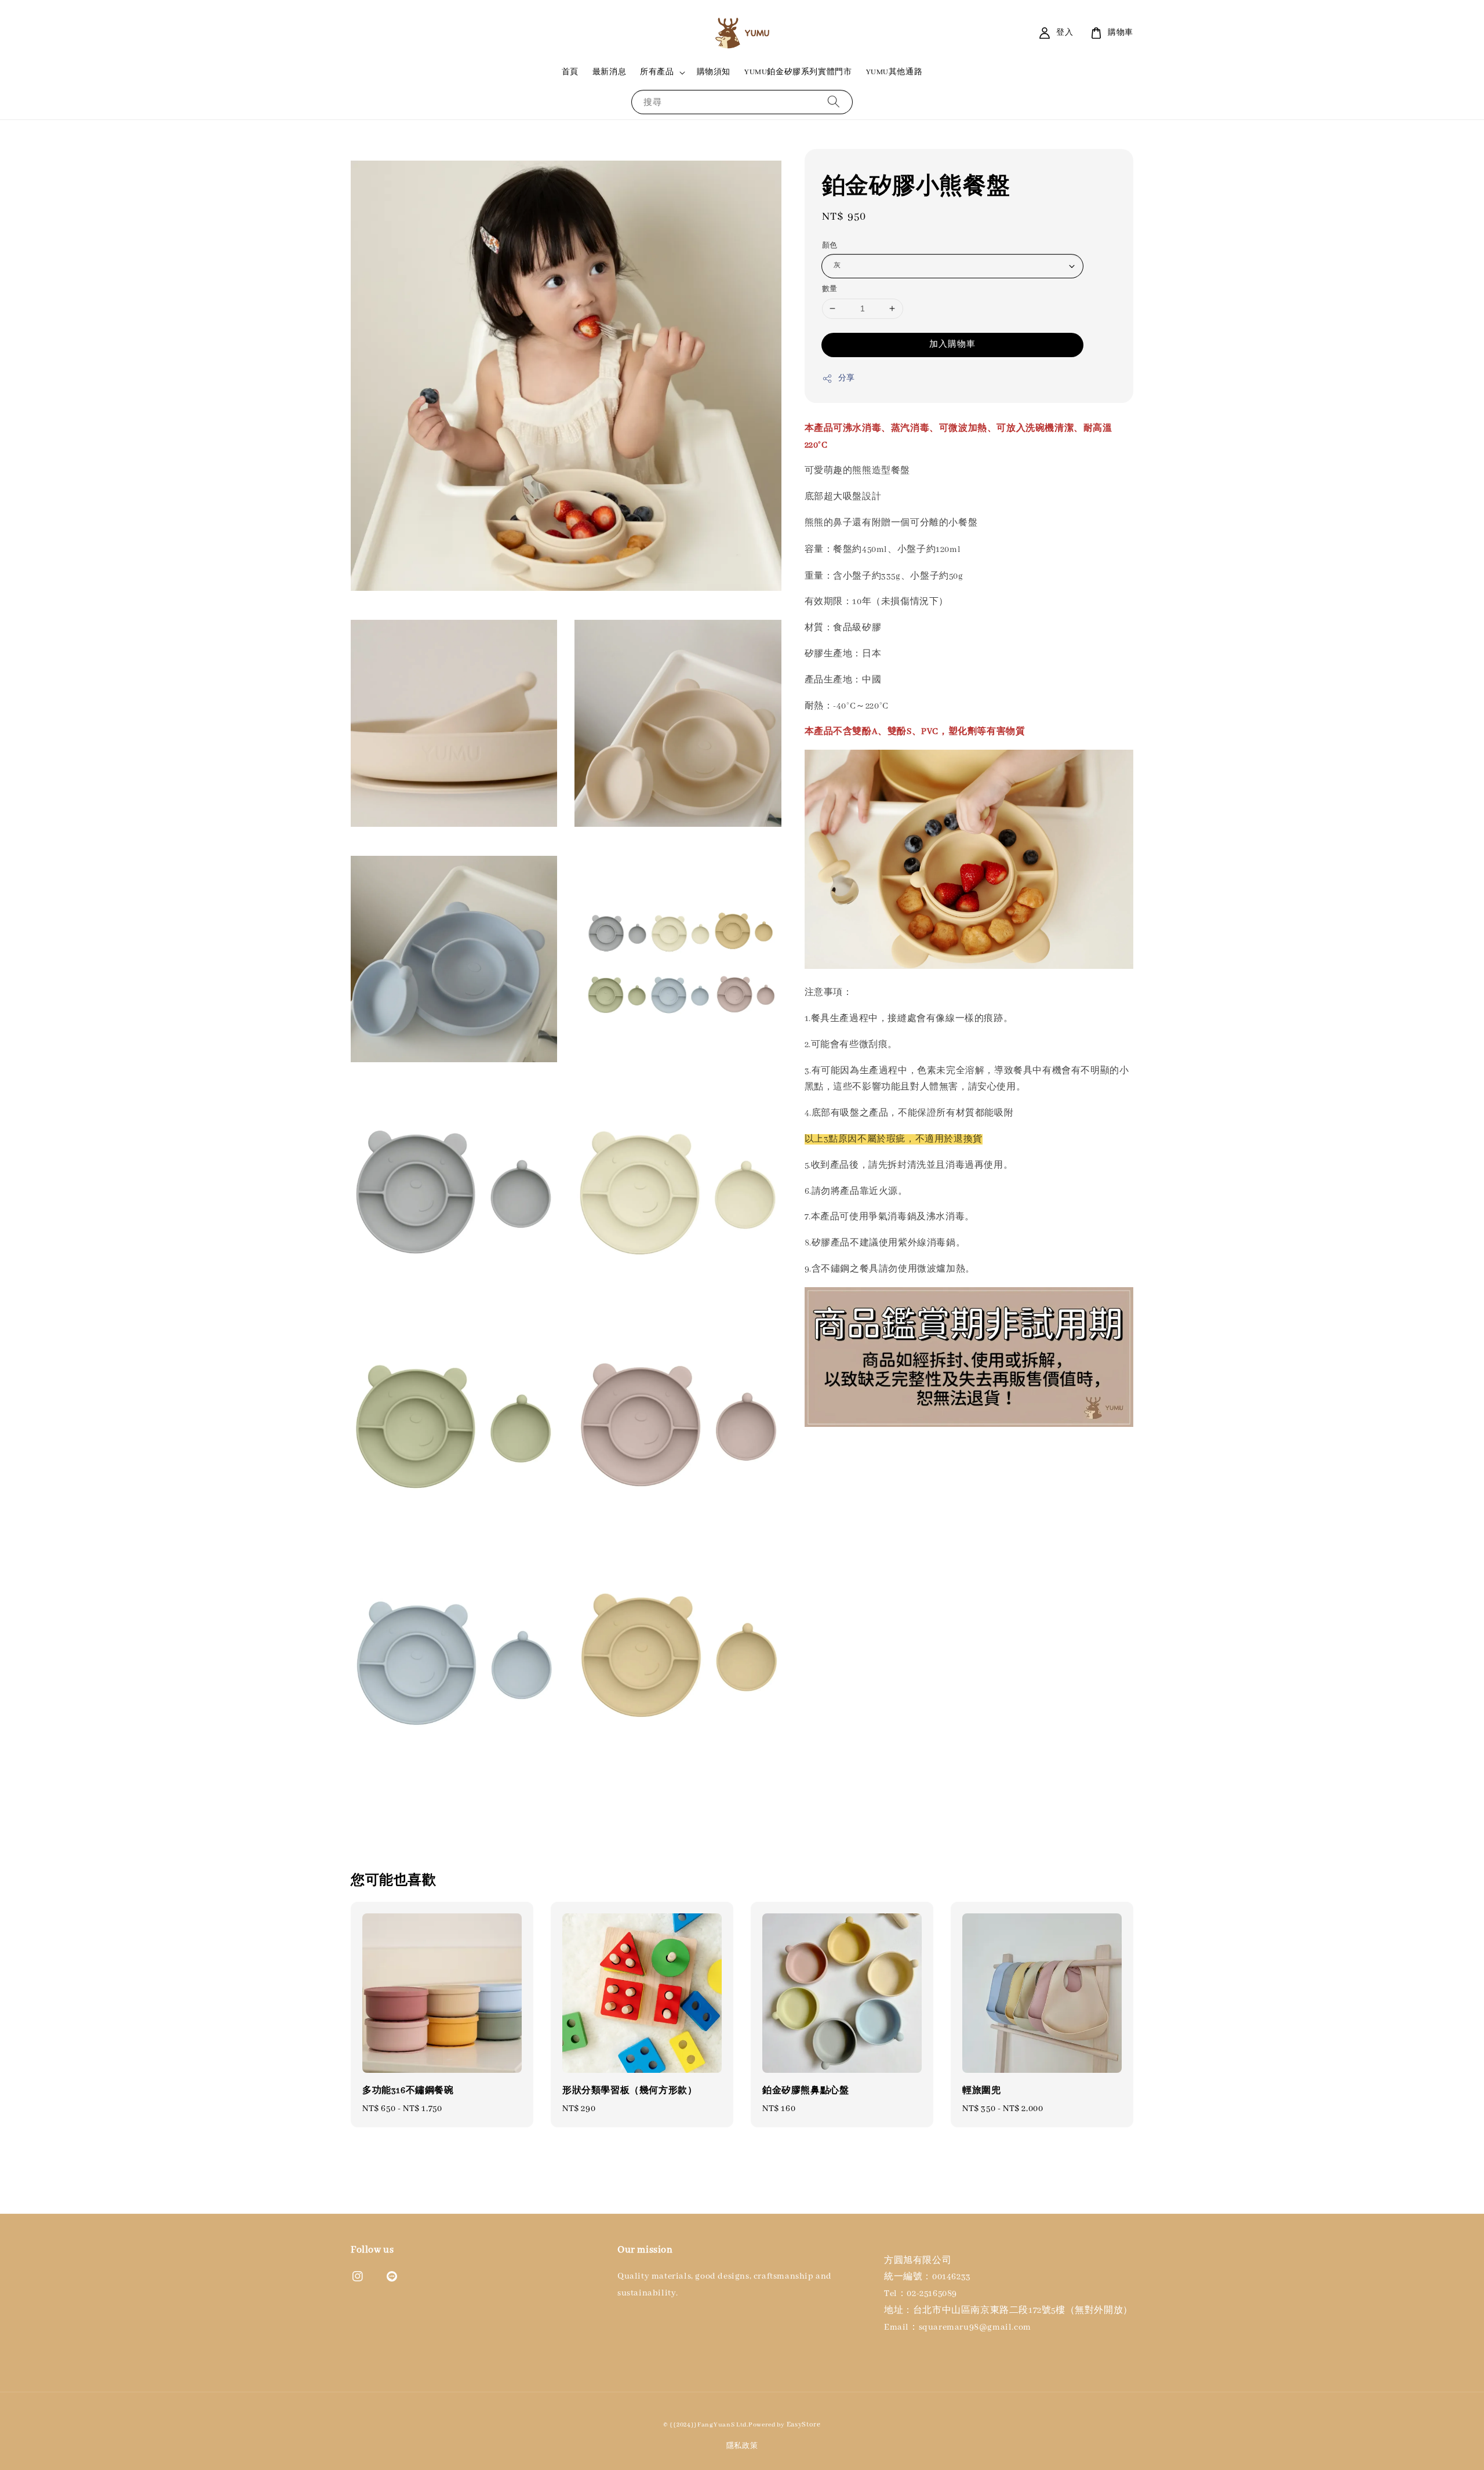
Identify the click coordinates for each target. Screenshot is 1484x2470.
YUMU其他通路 (894, 72)
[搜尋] (834, 102)
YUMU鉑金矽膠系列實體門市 (798, 72)
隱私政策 (742, 2446)
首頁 (570, 72)
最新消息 (609, 72)
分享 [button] (847, 378)
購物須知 (714, 72)
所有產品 (657, 72)
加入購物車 (952, 344)
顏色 (830, 246)
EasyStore (804, 2424)
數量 (830, 289)
